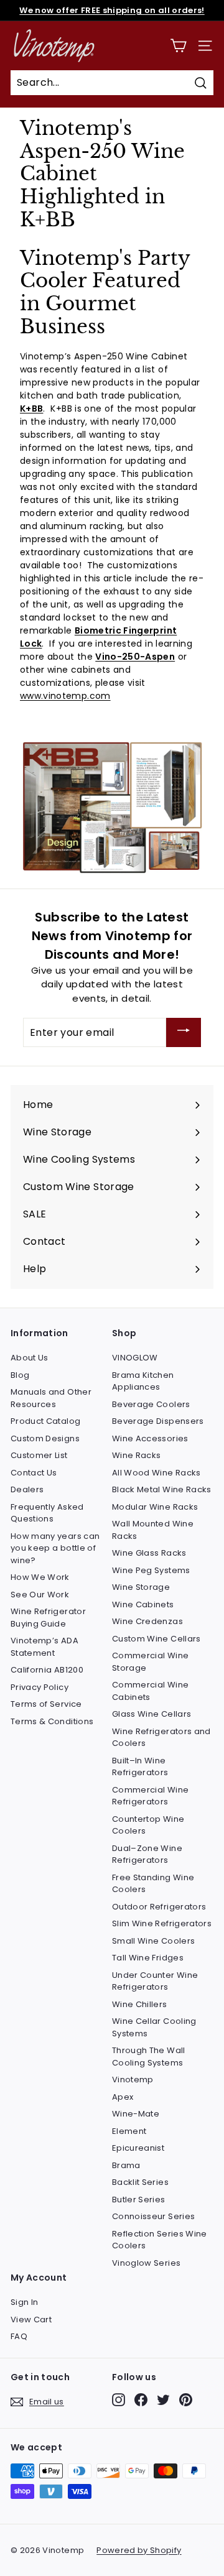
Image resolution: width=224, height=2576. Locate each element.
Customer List (39, 1455)
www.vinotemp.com (65, 696)
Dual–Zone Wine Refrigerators (147, 1854)
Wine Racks (137, 1455)
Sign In (24, 2302)
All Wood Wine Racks (156, 1473)
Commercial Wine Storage (150, 1662)
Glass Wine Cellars (152, 1714)
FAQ (19, 2336)
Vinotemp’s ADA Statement (44, 1647)
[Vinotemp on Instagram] (119, 2400)
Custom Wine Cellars (156, 1639)
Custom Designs (45, 1438)
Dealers (27, 1489)
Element (129, 2131)
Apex (123, 2097)
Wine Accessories (150, 1438)
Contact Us (34, 1473)
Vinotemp (133, 2080)
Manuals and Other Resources (51, 1398)
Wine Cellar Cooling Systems (154, 2027)
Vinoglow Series (146, 2263)
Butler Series (139, 2200)
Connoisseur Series (153, 2216)
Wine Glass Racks (149, 1553)
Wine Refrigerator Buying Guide (48, 1618)
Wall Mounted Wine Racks (153, 1530)
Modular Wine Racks (155, 1507)
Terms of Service (46, 1704)
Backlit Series (140, 2182)
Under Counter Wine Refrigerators (155, 1981)
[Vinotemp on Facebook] (141, 2400)
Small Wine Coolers (153, 1941)
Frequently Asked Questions (47, 1513)
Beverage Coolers (151, 1404)
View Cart (31, 2320)
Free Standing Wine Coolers (153, 1884)
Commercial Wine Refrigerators (150, 1796)
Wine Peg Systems (151, 1570)
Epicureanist (138, 2148)
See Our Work (40, 1595)
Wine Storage (141, 1587)
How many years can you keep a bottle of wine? (55, 1548)
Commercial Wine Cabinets (150, 1691)
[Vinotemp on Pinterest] (186, 2400)
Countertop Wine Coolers (148, 1825)
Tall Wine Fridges (148, 1958)
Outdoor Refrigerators (159, 1907)
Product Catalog (45, 1421)
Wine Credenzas (147, 1621)
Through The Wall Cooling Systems (149, 2057)
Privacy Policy (40, 1687)
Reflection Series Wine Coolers (160, 2240)
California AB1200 (47, 1670)
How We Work (40, 1577)
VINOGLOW (135, 1358)
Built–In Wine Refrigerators (140, 1767)
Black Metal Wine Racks (162, 1489)
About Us (30, 1358)
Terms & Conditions (52, 1721)
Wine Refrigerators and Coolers (161, 1738)
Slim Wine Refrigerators (162, 1923)
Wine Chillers (140, 2004)
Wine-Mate (136, 2114)
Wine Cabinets (143, 1604)
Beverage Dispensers (158, 1421)
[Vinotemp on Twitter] (163, 2400)
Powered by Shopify (139, 2550)
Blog (20, 1375)
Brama (126, 2165)
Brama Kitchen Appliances (143, 1381)
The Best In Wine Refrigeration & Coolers (112, 14)
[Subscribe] (184, 1032)
